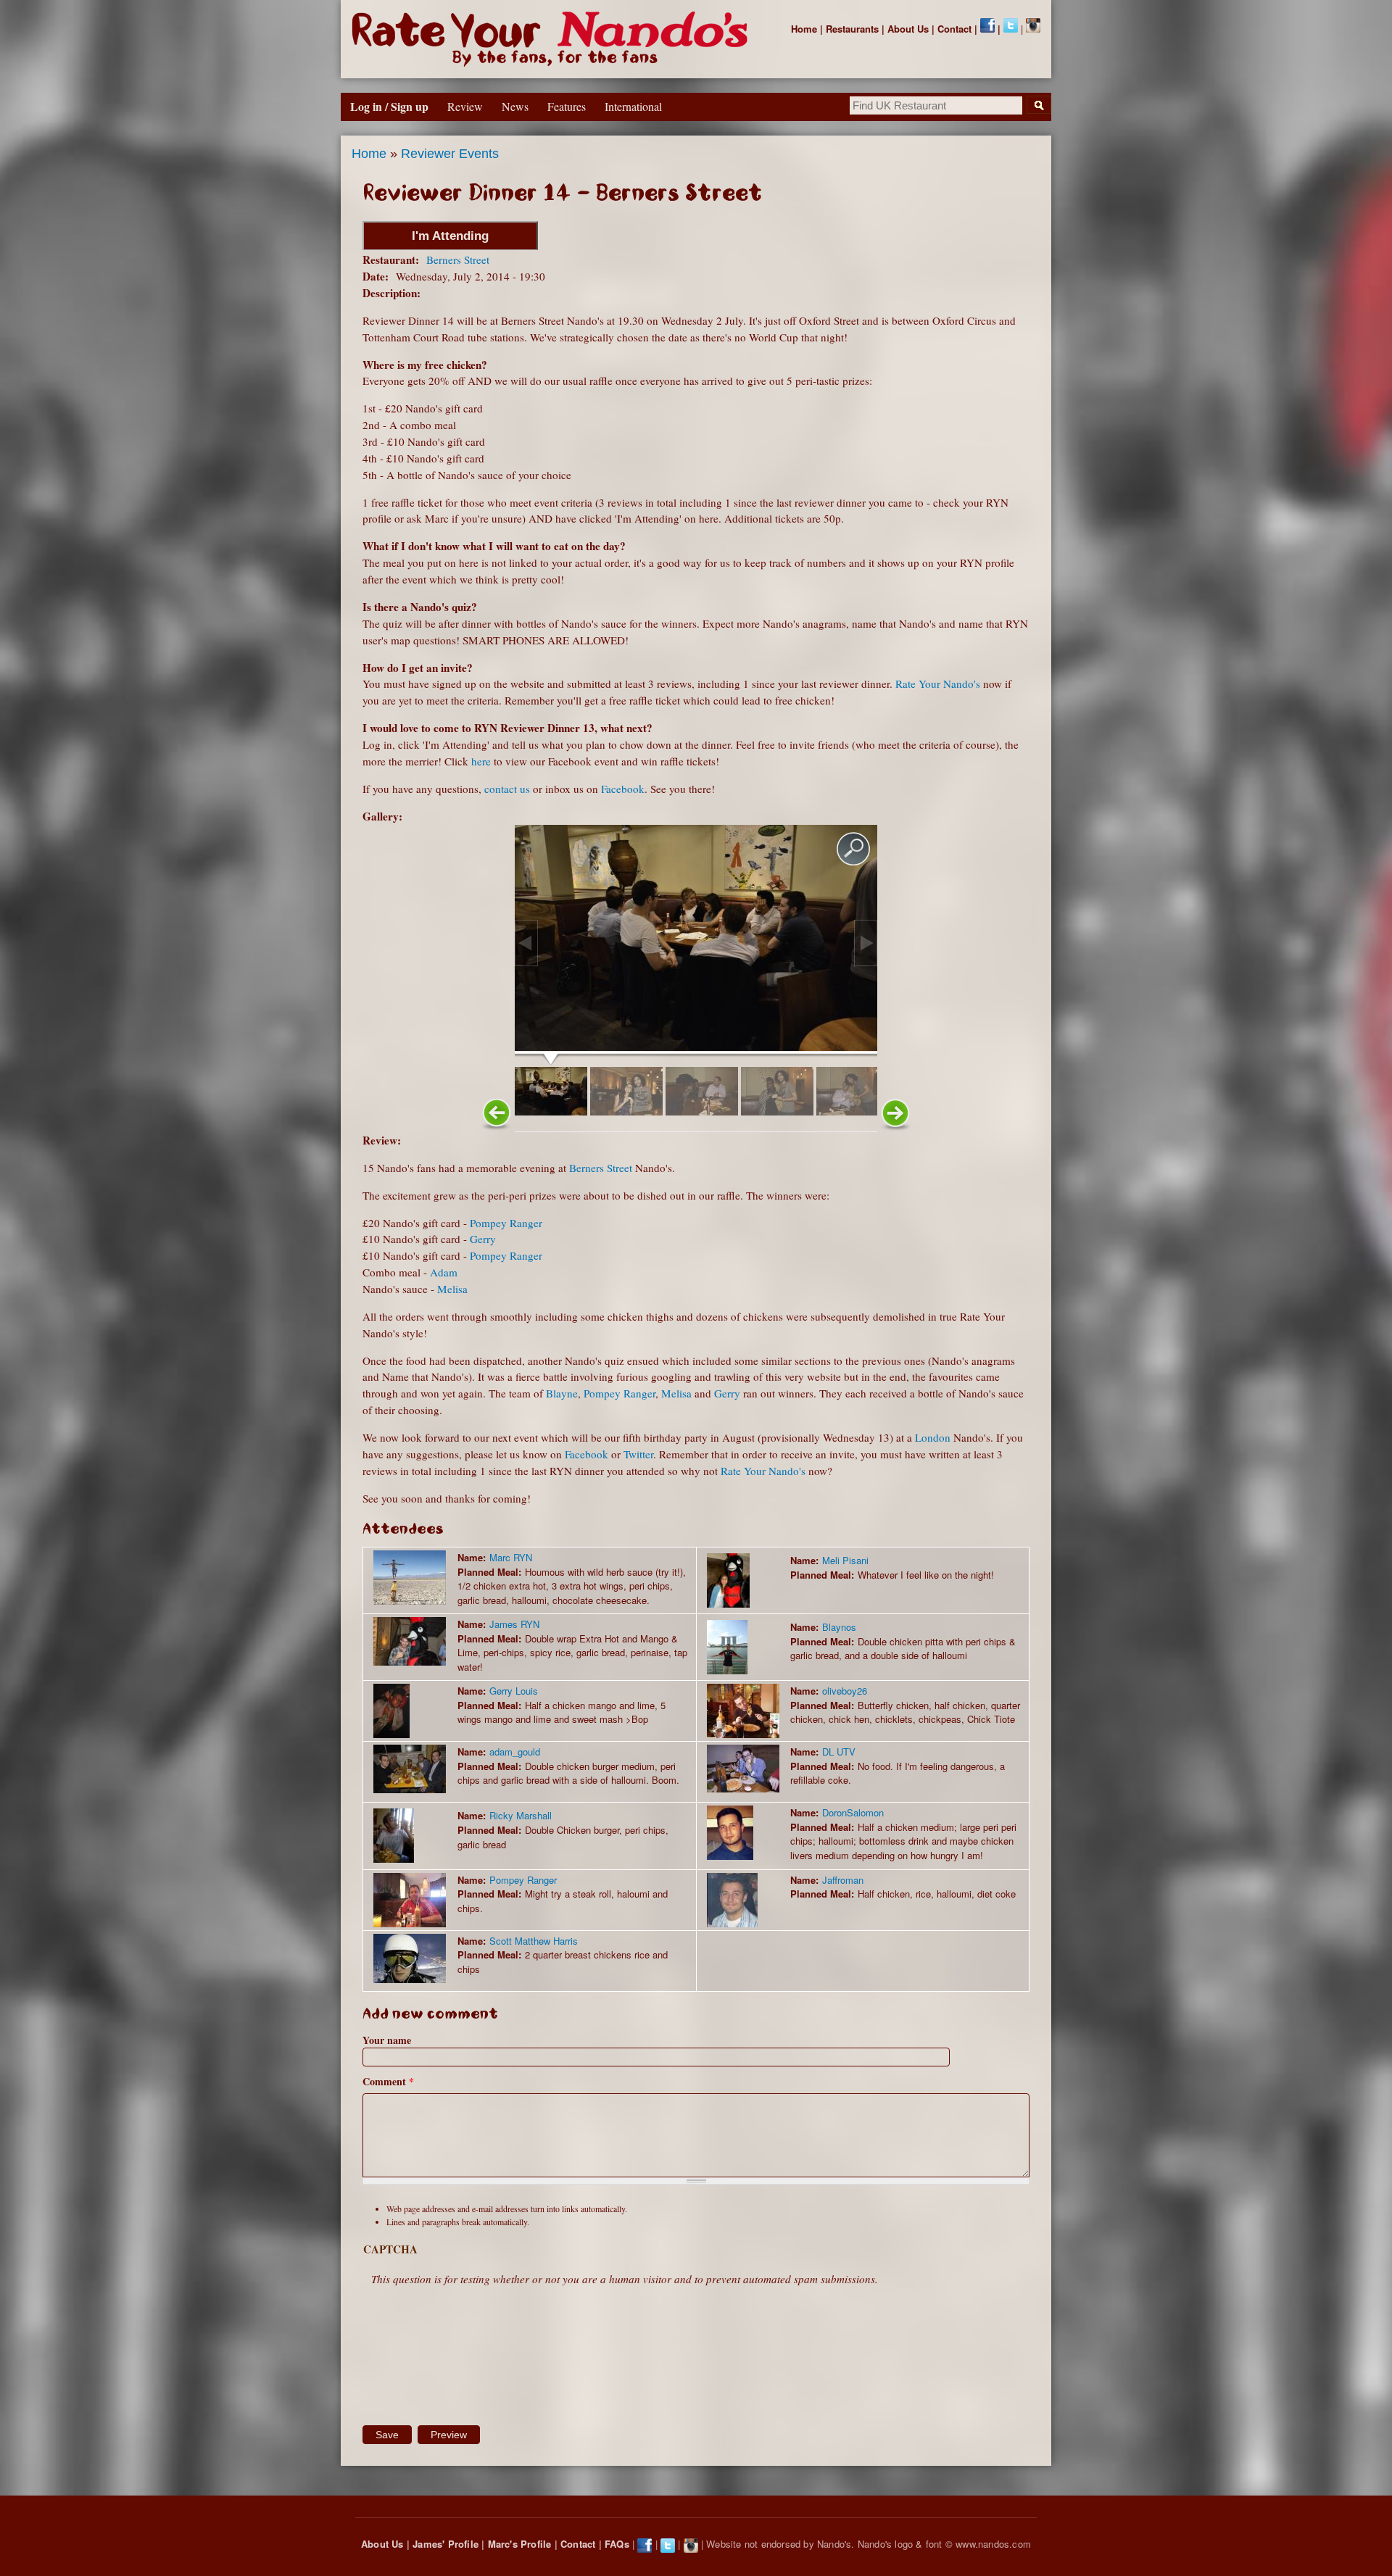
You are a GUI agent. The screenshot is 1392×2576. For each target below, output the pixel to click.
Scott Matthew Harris (534, 1941)
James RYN (514, 1624)
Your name (387, 2040)
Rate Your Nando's (938, 684)
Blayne (562, 1393)
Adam (444, 1272)
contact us (507, 789)
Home (804, 29)
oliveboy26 (845, 1691)
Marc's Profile (520, 2544)
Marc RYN (511, 1557)
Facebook (623, 789)
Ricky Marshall (521, 1815)
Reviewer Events (450, 154)
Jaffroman (843, 1880)
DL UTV (839, 1752)
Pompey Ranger (506, 1223)
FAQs (617, 2544)
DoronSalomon (853, 1812)
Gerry (483, 1239)
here (481, 761)
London (933, 1437)
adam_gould (515, 1752)
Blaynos (839, 1627)
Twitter (638, 1454)
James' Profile (446, 2544)
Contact (954, 29)
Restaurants (852, 29)
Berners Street (458, 259)
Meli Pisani (845, 1560)
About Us (908, 29)
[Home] (553, 39)
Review (465, 106)
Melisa (452, 1289)
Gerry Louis (514, 1691)
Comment (388, 2081)
